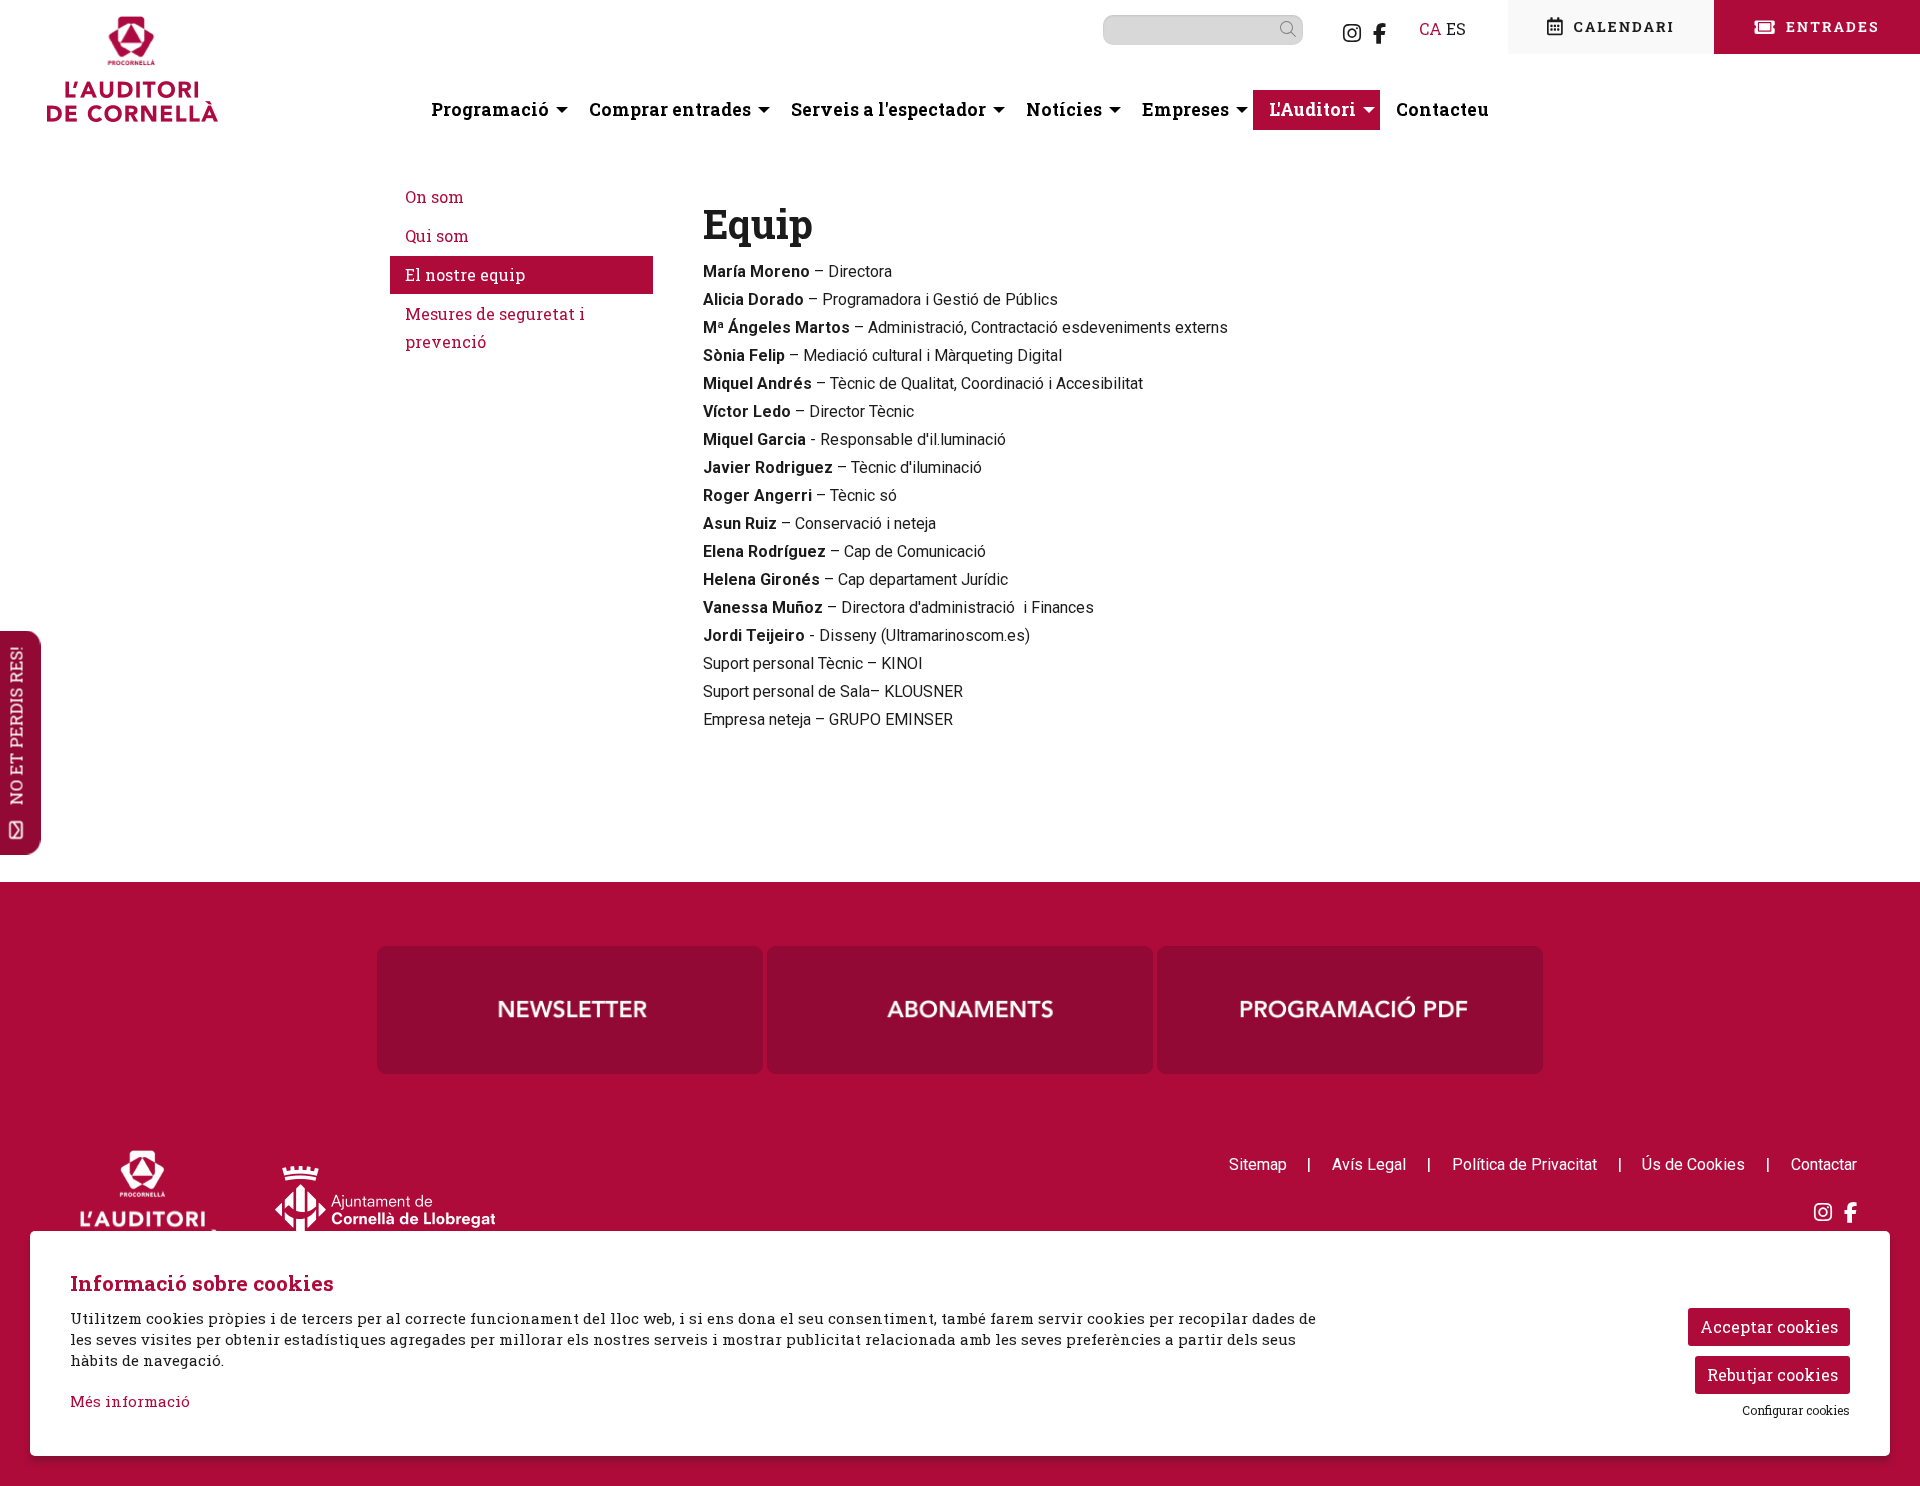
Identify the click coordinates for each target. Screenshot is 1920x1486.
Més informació (130, 1401)
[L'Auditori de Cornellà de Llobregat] (341, 77)
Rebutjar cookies (1772, 1374)
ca (1430, 28)
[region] (960, 1010)
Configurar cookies (1796, 1410)
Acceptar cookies (1769, 1326)
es (1456, 28)
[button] (1291, 29)
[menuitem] (1352, 33)
